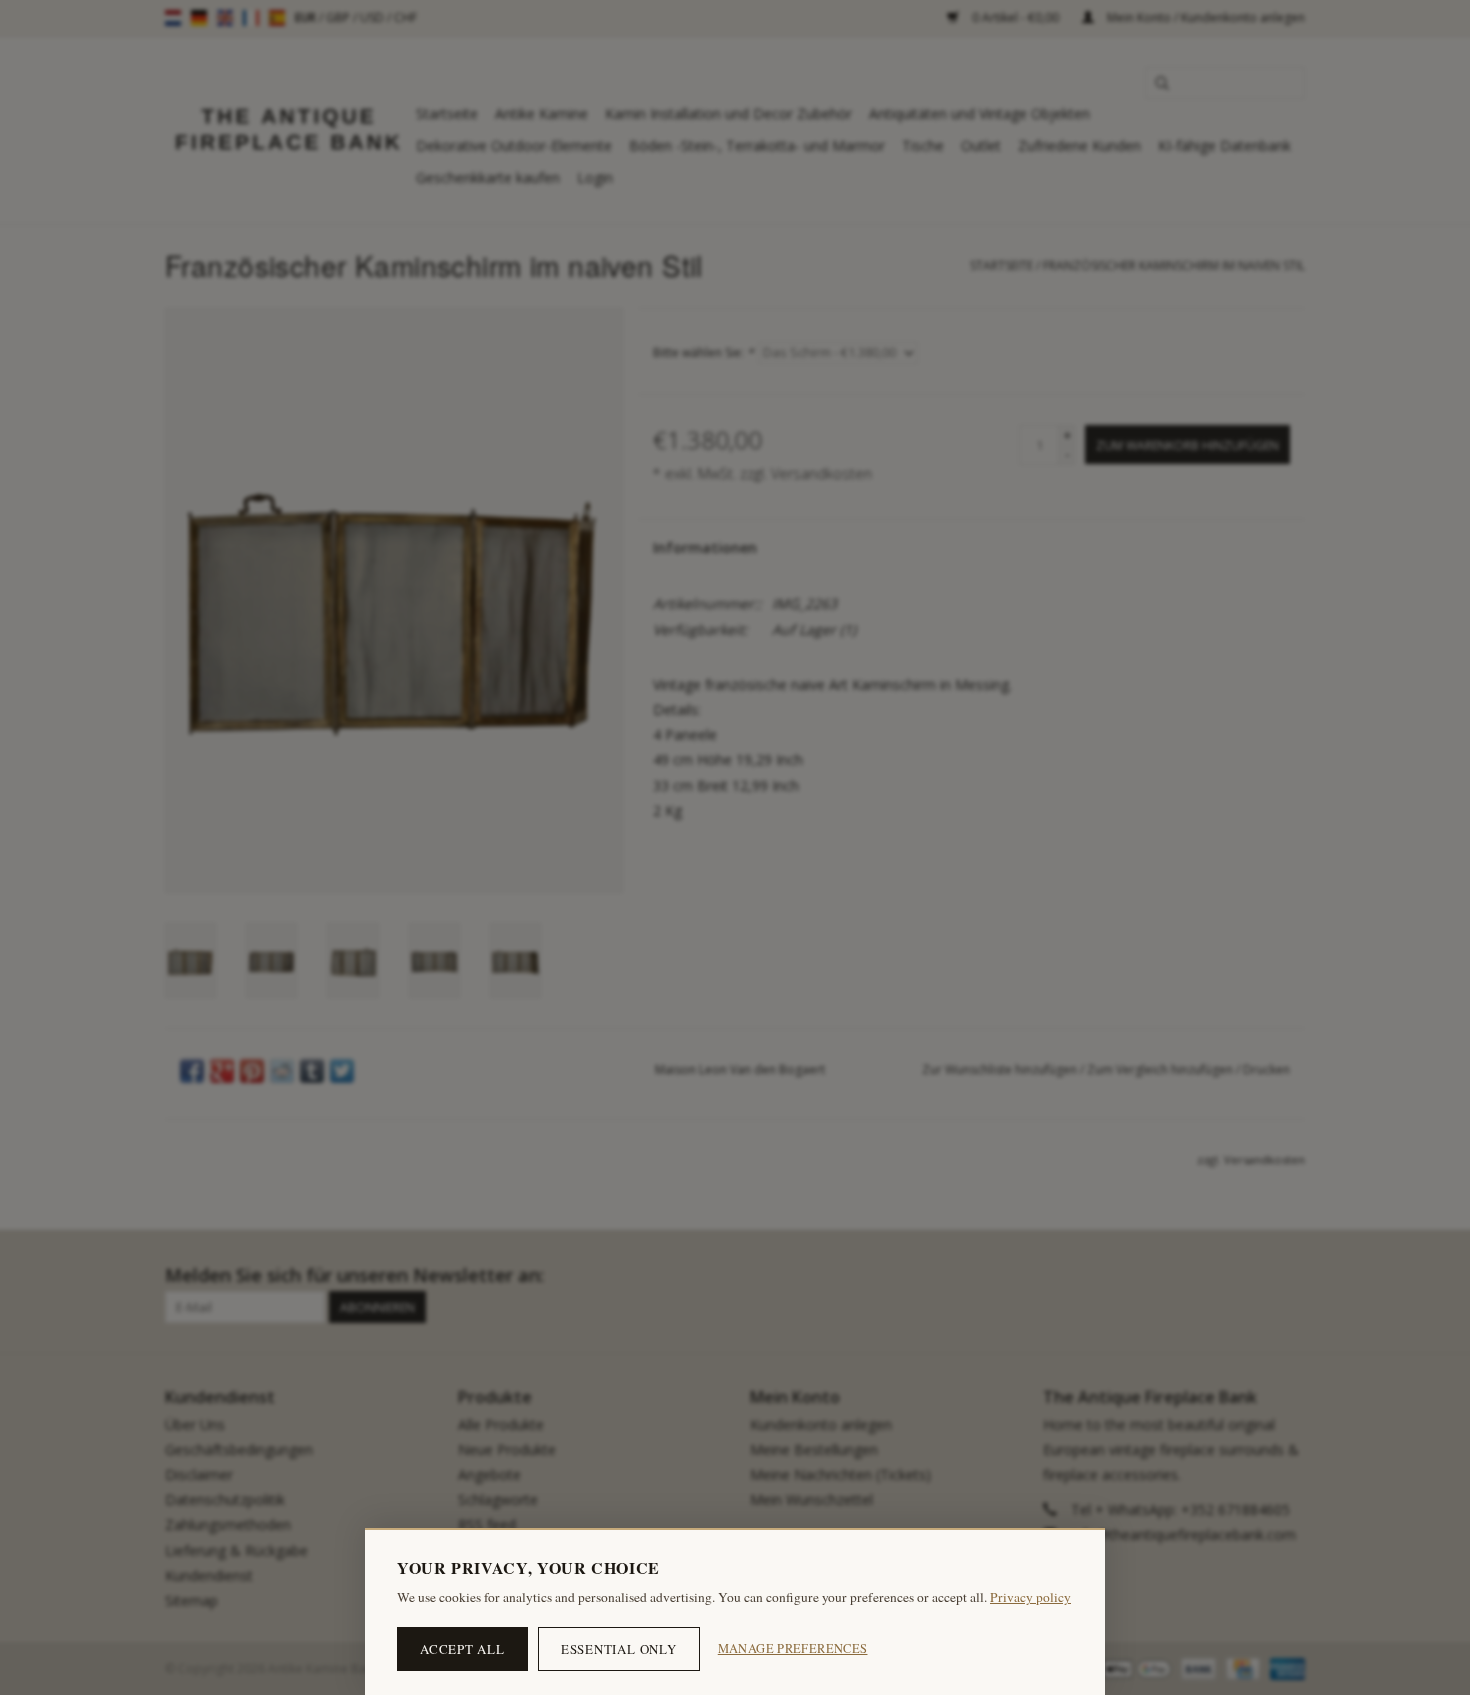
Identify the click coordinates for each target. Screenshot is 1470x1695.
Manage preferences (793, 1648)
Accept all (462, 1649)
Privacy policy (1030, 1597)
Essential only (619, 1649)
